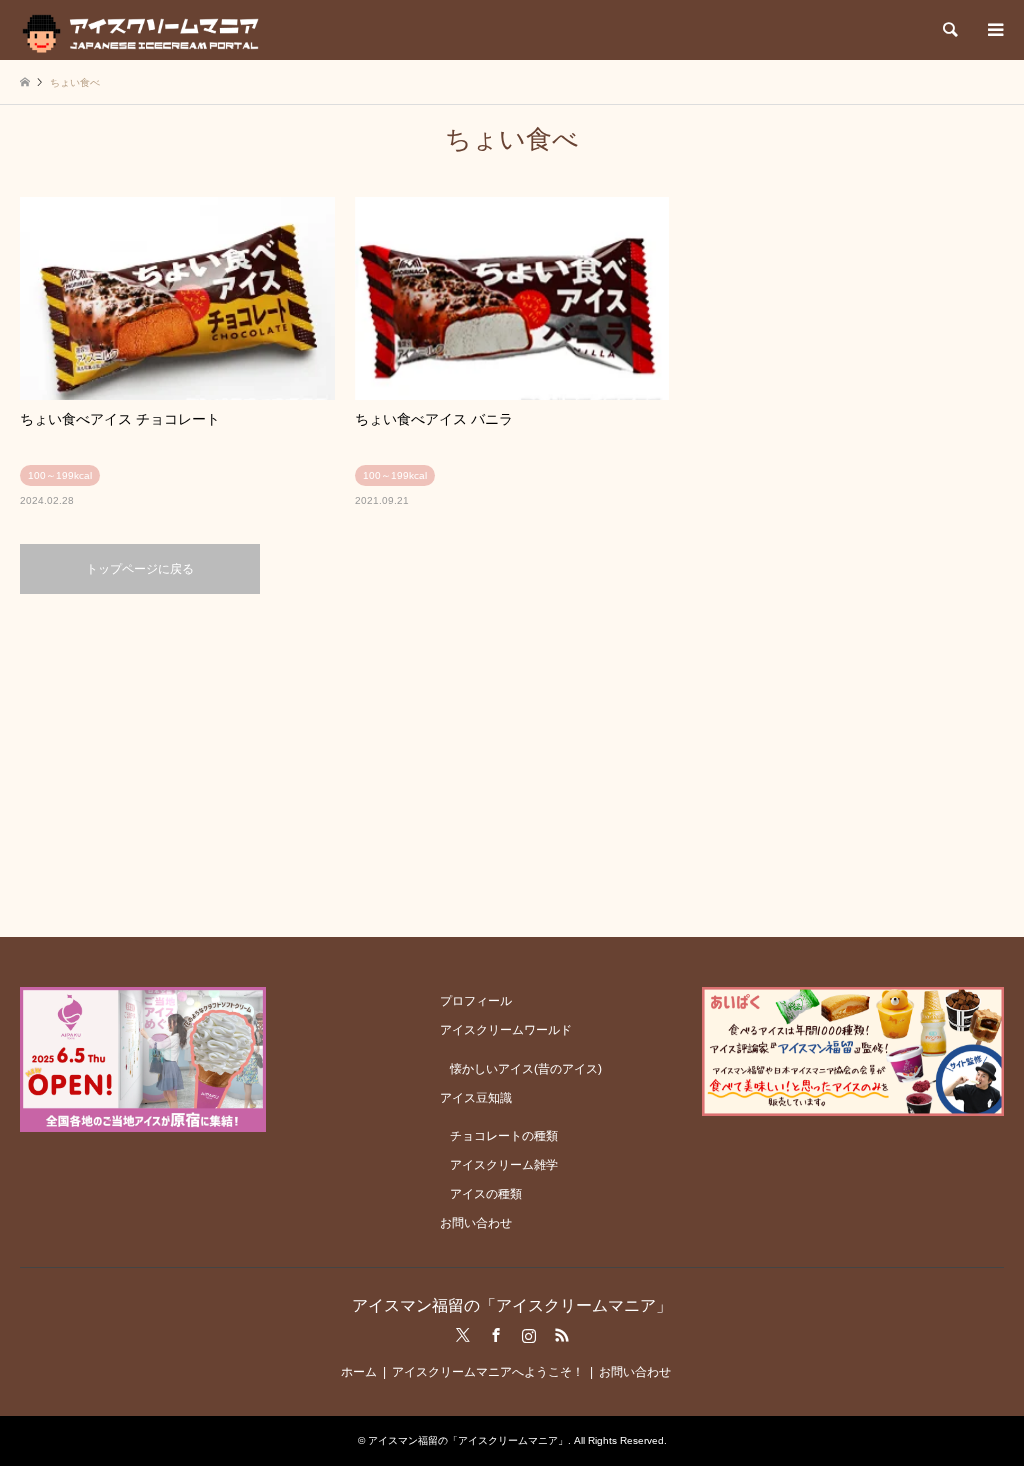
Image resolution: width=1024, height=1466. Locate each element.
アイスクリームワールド (506, 1030)
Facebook (496, 1335)
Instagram (529, 1335)
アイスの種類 (486, 1194)
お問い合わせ (476, 1223)
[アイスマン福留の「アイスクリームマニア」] (145, 30)
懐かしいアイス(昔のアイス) (526, 1069)
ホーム (359, 1372)
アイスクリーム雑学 (504, 1165)
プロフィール (476, 1001)
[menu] (994, 30)
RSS (562, 1335)
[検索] (949, 30)
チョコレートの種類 (504, 1136)
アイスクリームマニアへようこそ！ (488, 1372)
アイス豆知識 (476, 1098)
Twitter (463, 1335)
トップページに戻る (140, 569)
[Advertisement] (512, 764)
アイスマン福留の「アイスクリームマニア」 (512, 1305)
